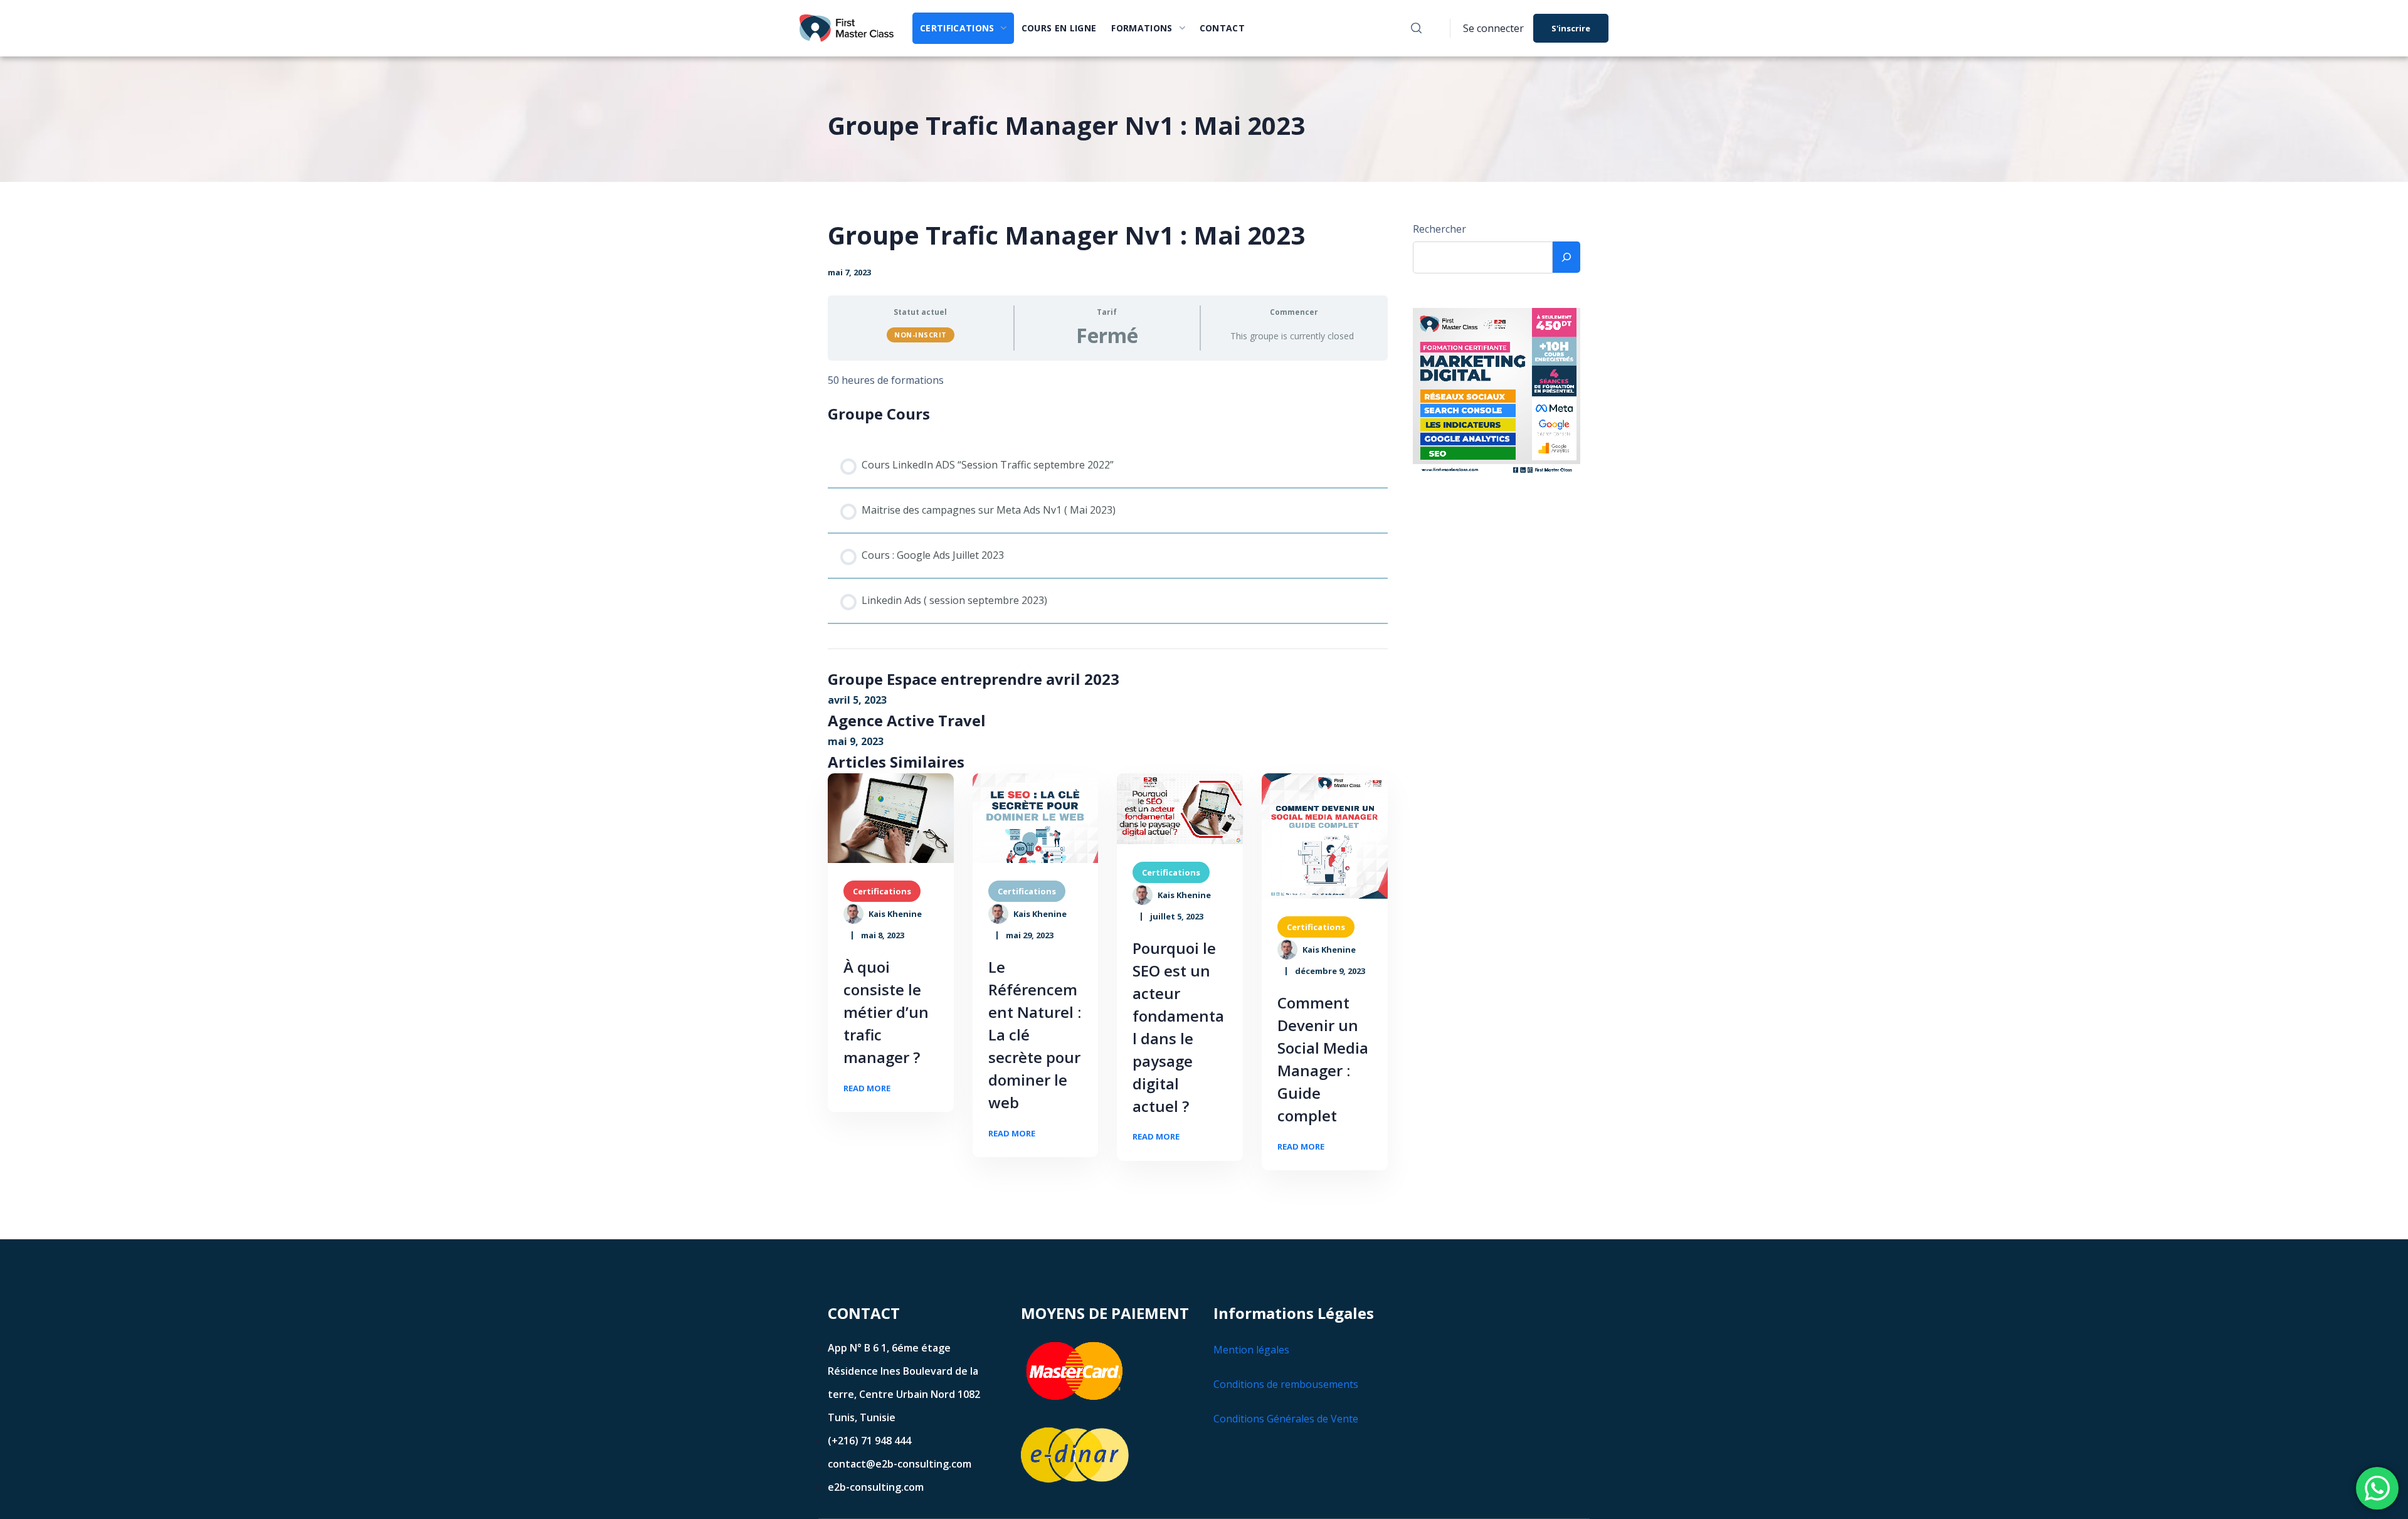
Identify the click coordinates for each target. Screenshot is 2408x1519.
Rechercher (1439, 229)
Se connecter (1493, 28)
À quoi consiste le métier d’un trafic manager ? (886, 1012)
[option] (891, 818)
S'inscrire (1571, 28)
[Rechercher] (1566, 257)
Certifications (882, 891)
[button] (1416, 28)
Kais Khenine (895, 914)
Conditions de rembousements (1286, 1384)
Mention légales (1251, 1350)
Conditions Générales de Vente (1286, 1419)
